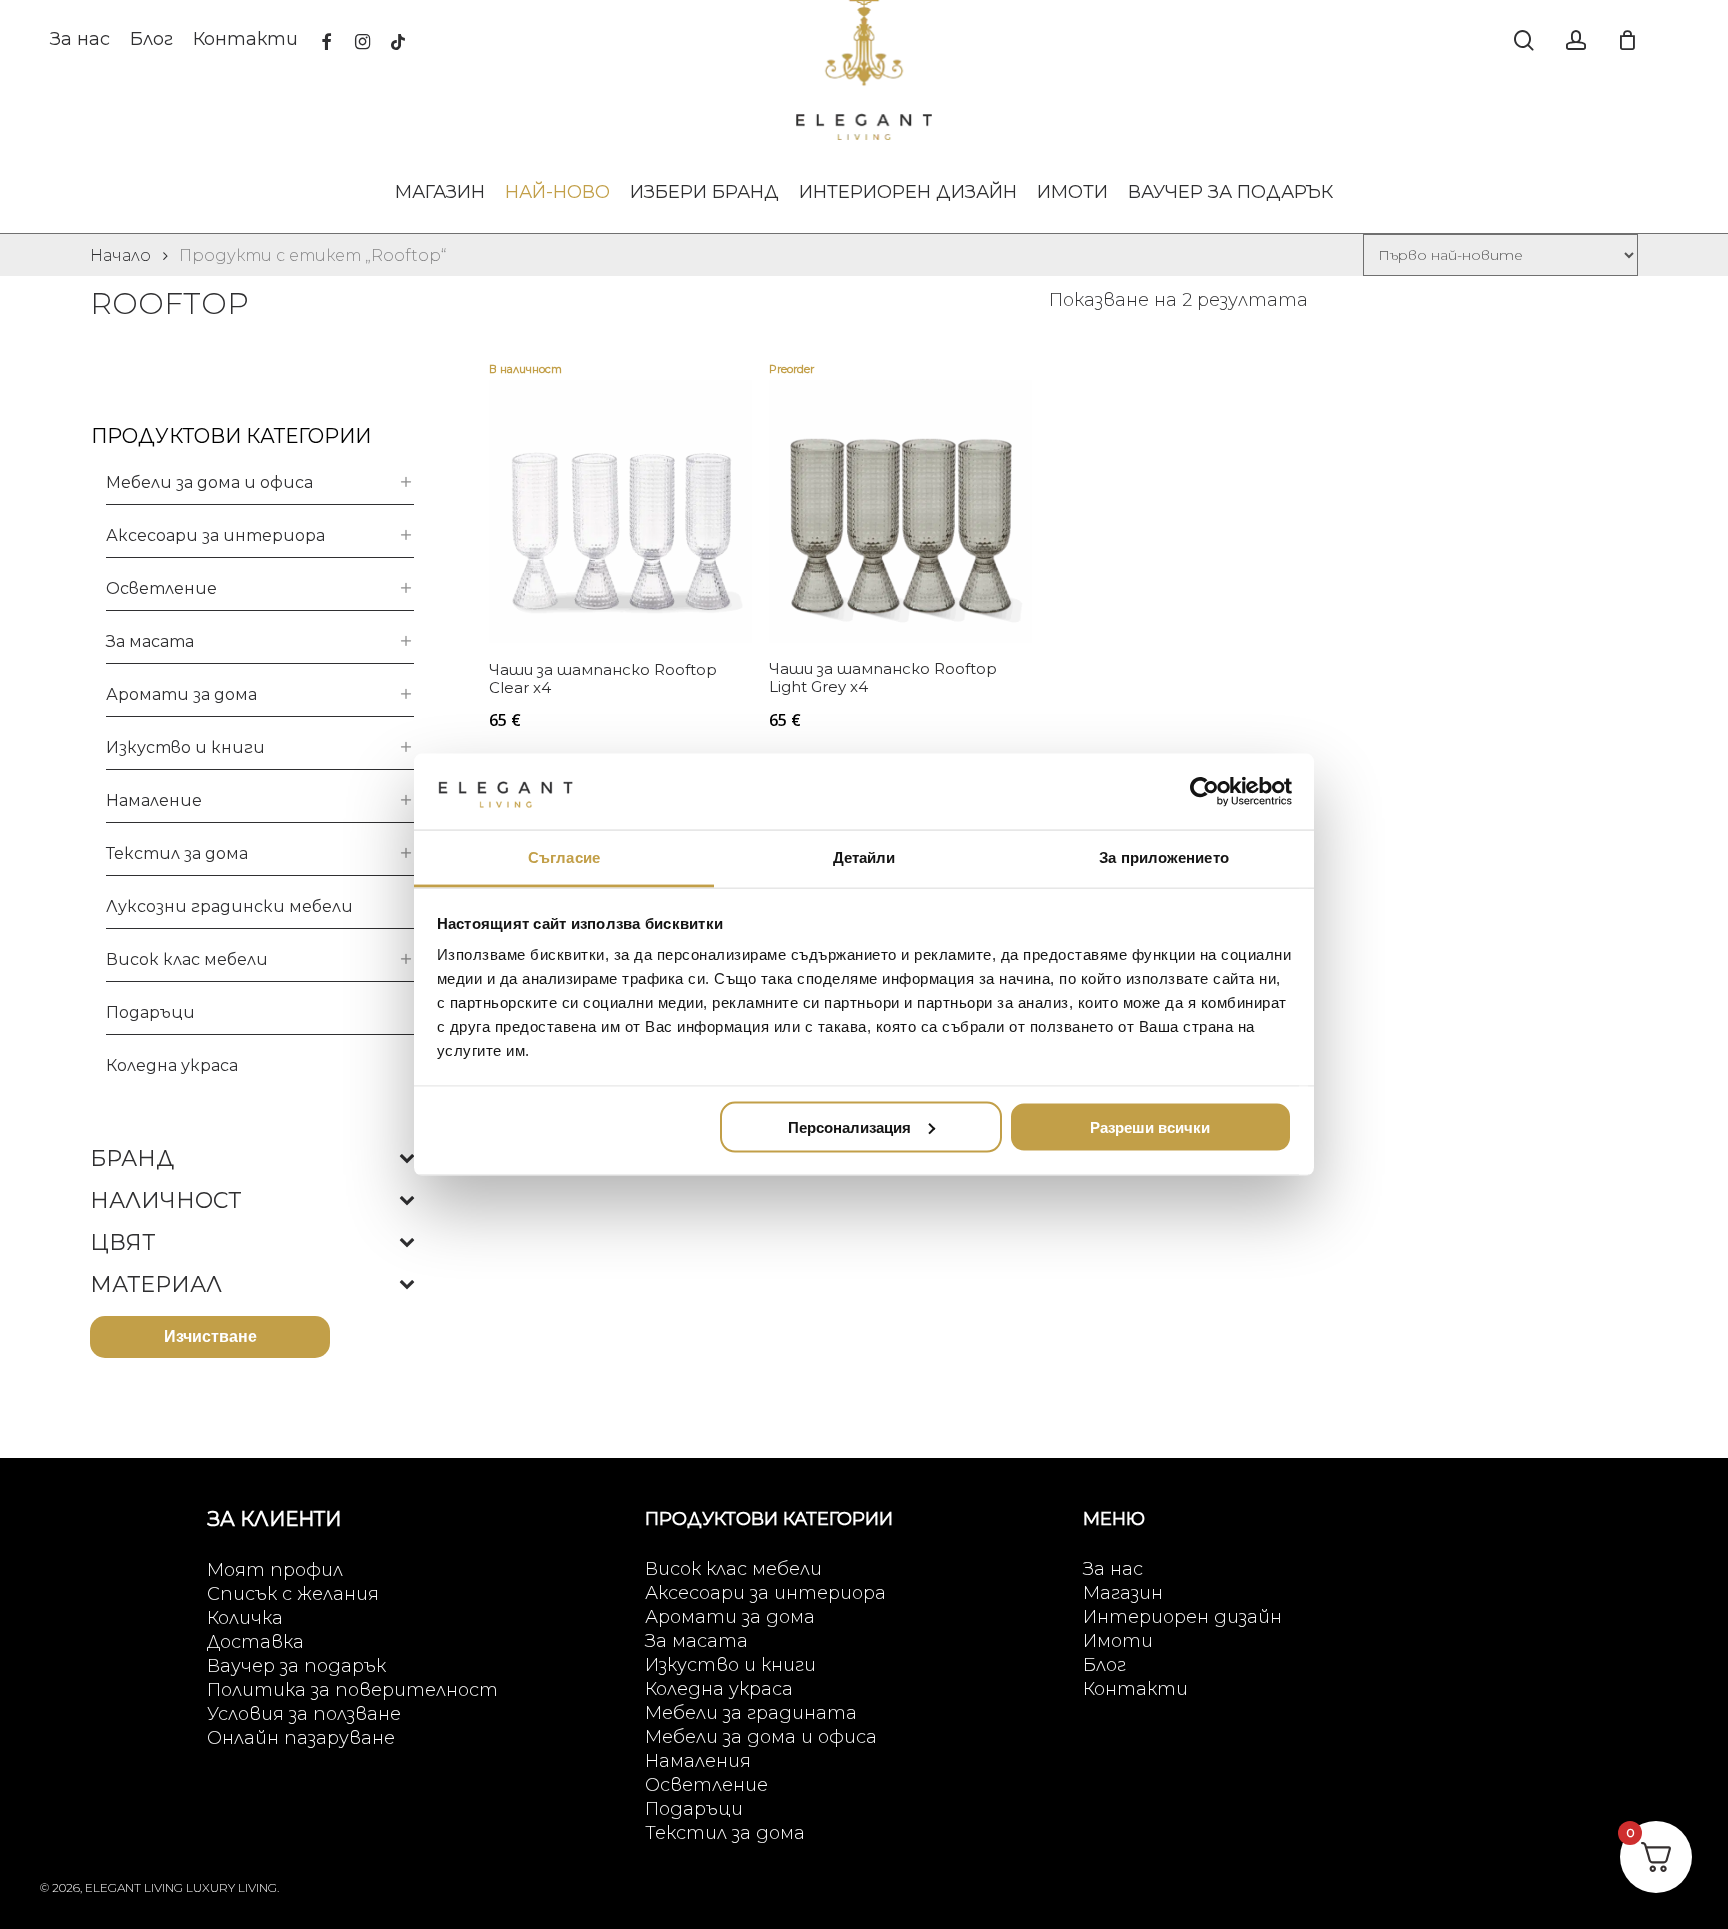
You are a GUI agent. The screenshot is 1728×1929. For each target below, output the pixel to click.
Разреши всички (1150, 1126)
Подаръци (150, 1012)
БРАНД (132, 1159)
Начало (120, 255)
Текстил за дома (177, 853)
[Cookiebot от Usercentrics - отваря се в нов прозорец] (1204, 791)
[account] (1576, 40)
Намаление (154, 800)
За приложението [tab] (1164, 857)
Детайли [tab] (864, 857)
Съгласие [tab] (564, 857)
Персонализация (849, 1126)
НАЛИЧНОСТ (165, 1201)
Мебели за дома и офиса (209, 482)
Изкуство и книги (185, 747)
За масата (150, 641)
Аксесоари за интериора (215, 535)
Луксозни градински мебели (229, 906)
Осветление (161, 588)
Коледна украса (172, 1065)
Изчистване (210, 1336)
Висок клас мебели (187, 959)
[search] (1524, 40)
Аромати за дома (181, 694)
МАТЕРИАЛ (156, 1285)
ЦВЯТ (122, 1243)
